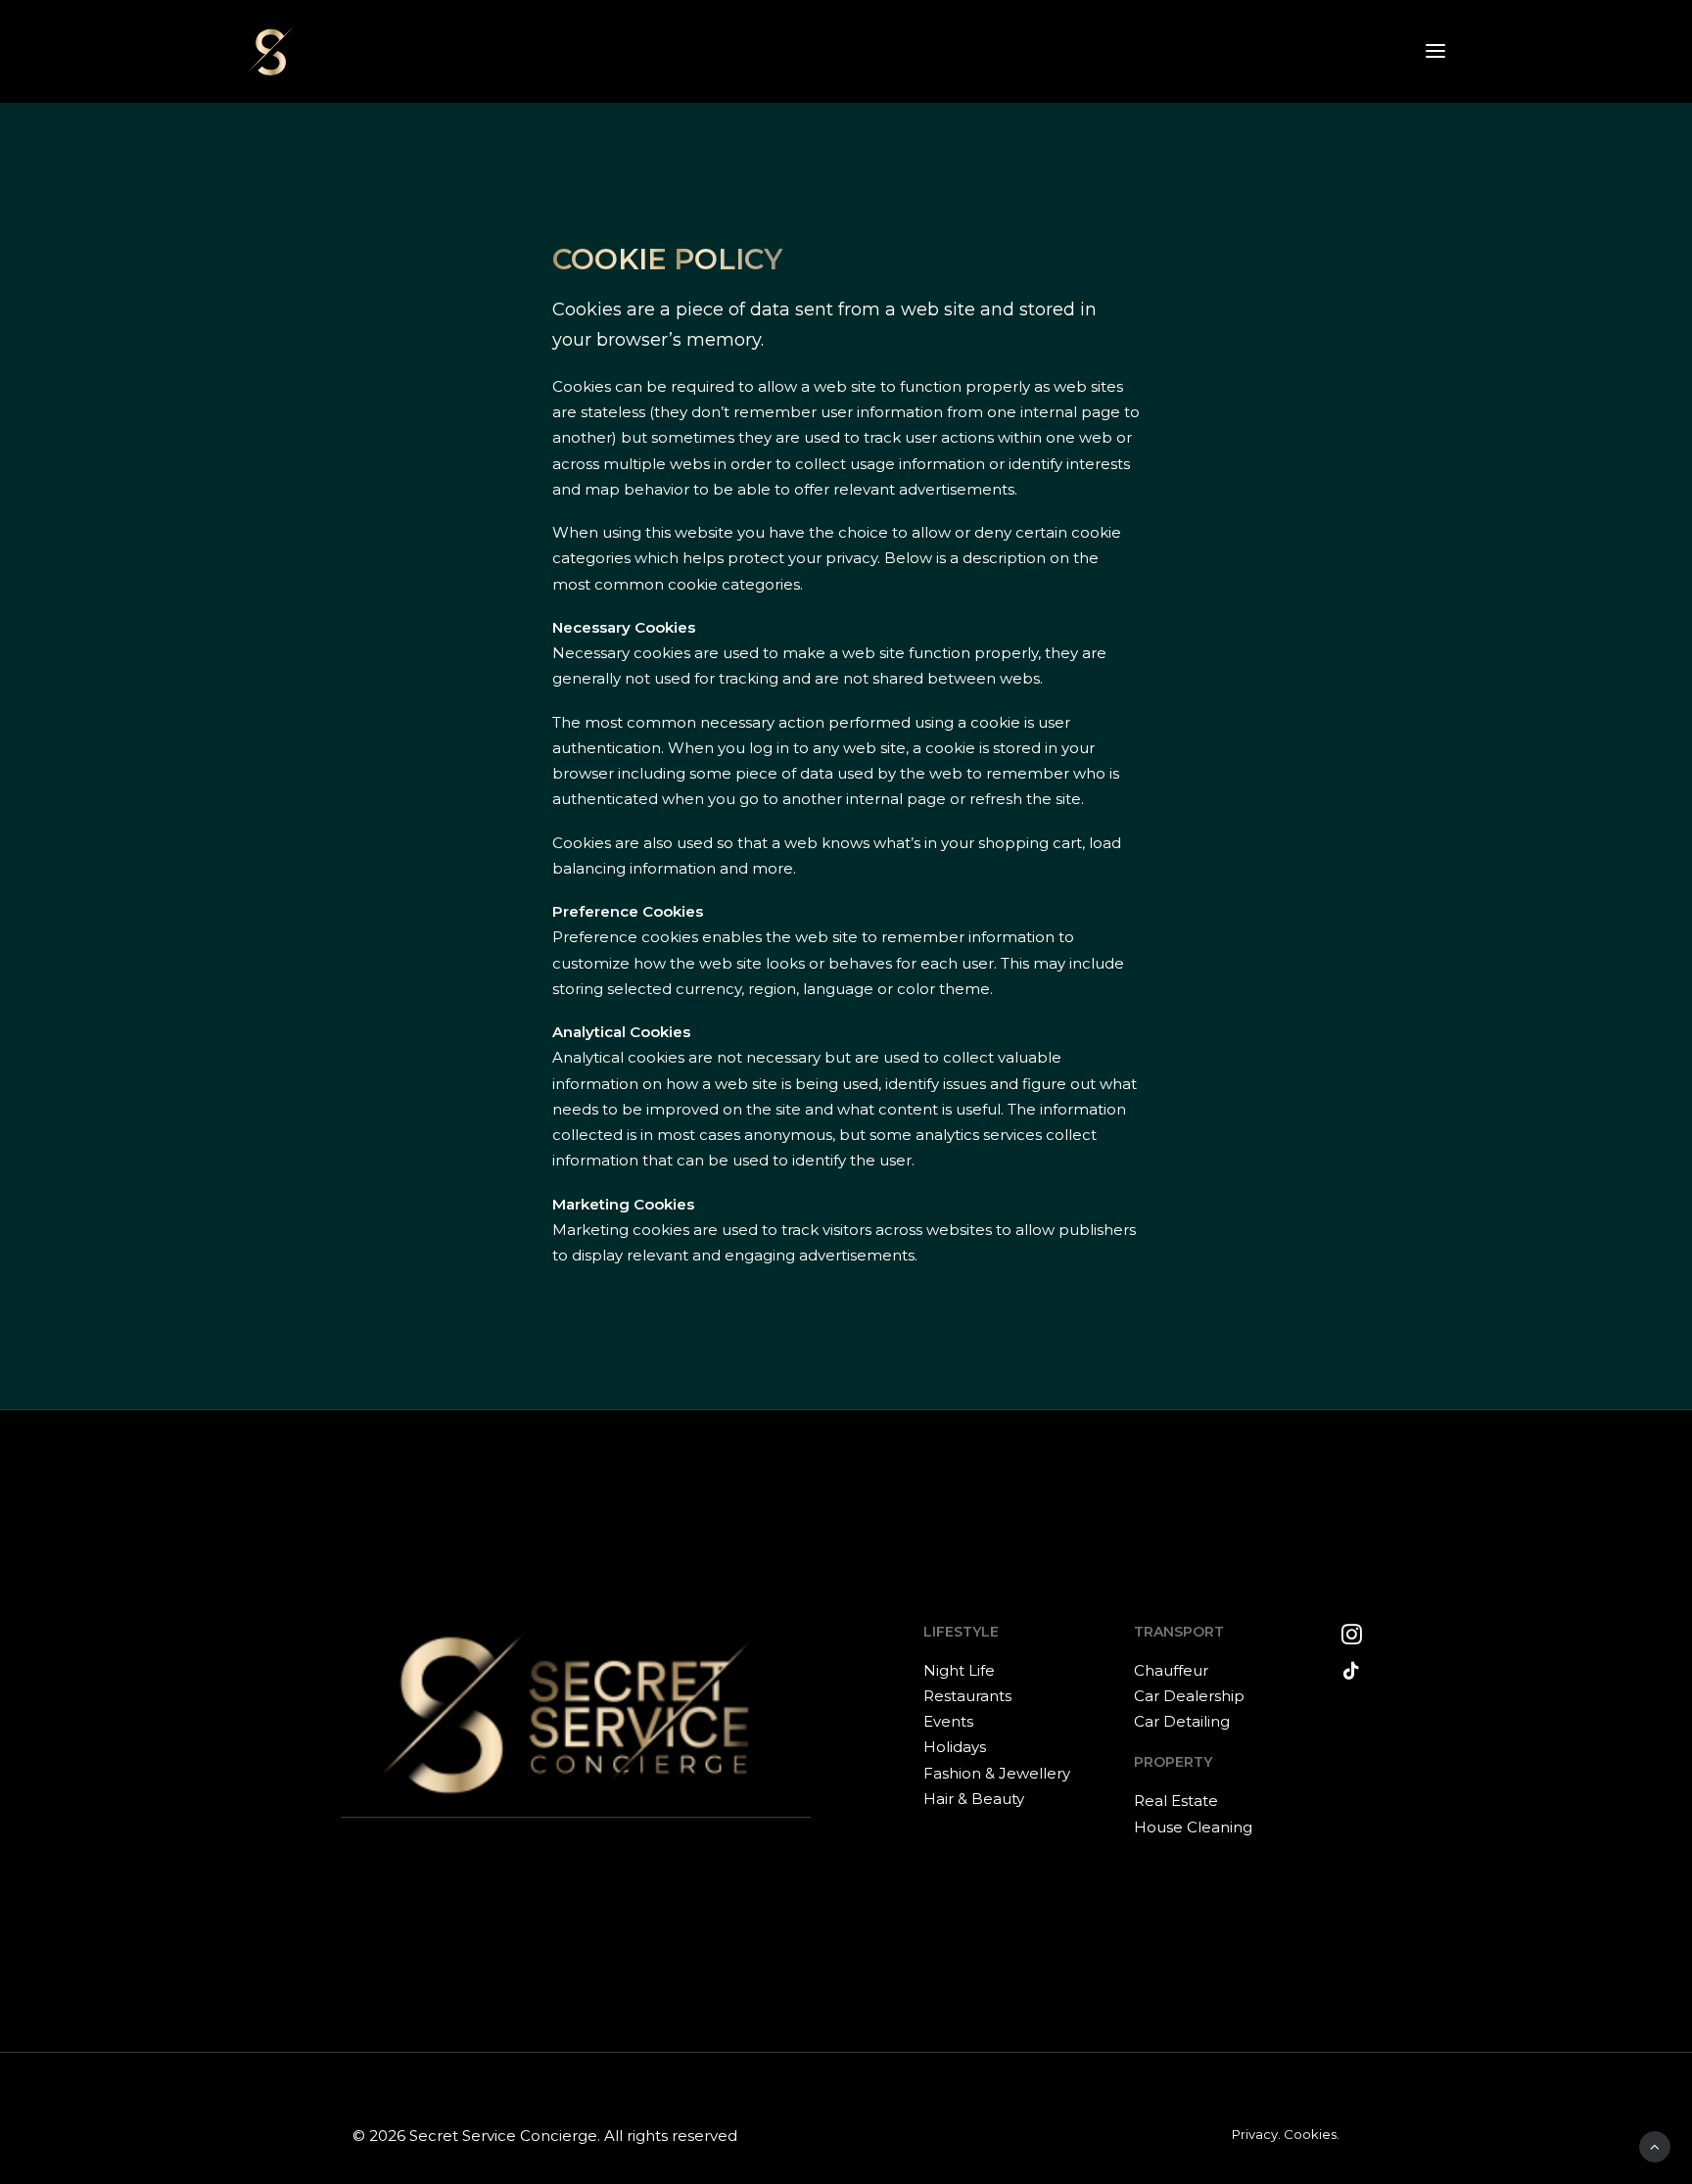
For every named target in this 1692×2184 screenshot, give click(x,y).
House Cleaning (1193, 1827)
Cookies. (1312, 2134)
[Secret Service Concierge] (270, 51)
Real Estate (1176, 1801)
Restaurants (967, 1696)
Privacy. (1256, 2134)
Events (948, 1721)
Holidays (955, 1747)
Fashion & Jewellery (997, 1773)
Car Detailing (1182, 1721)
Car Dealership (1189, 1696)
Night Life (959, 1670)
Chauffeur (1171, 1670)
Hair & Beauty (974, 1799)
